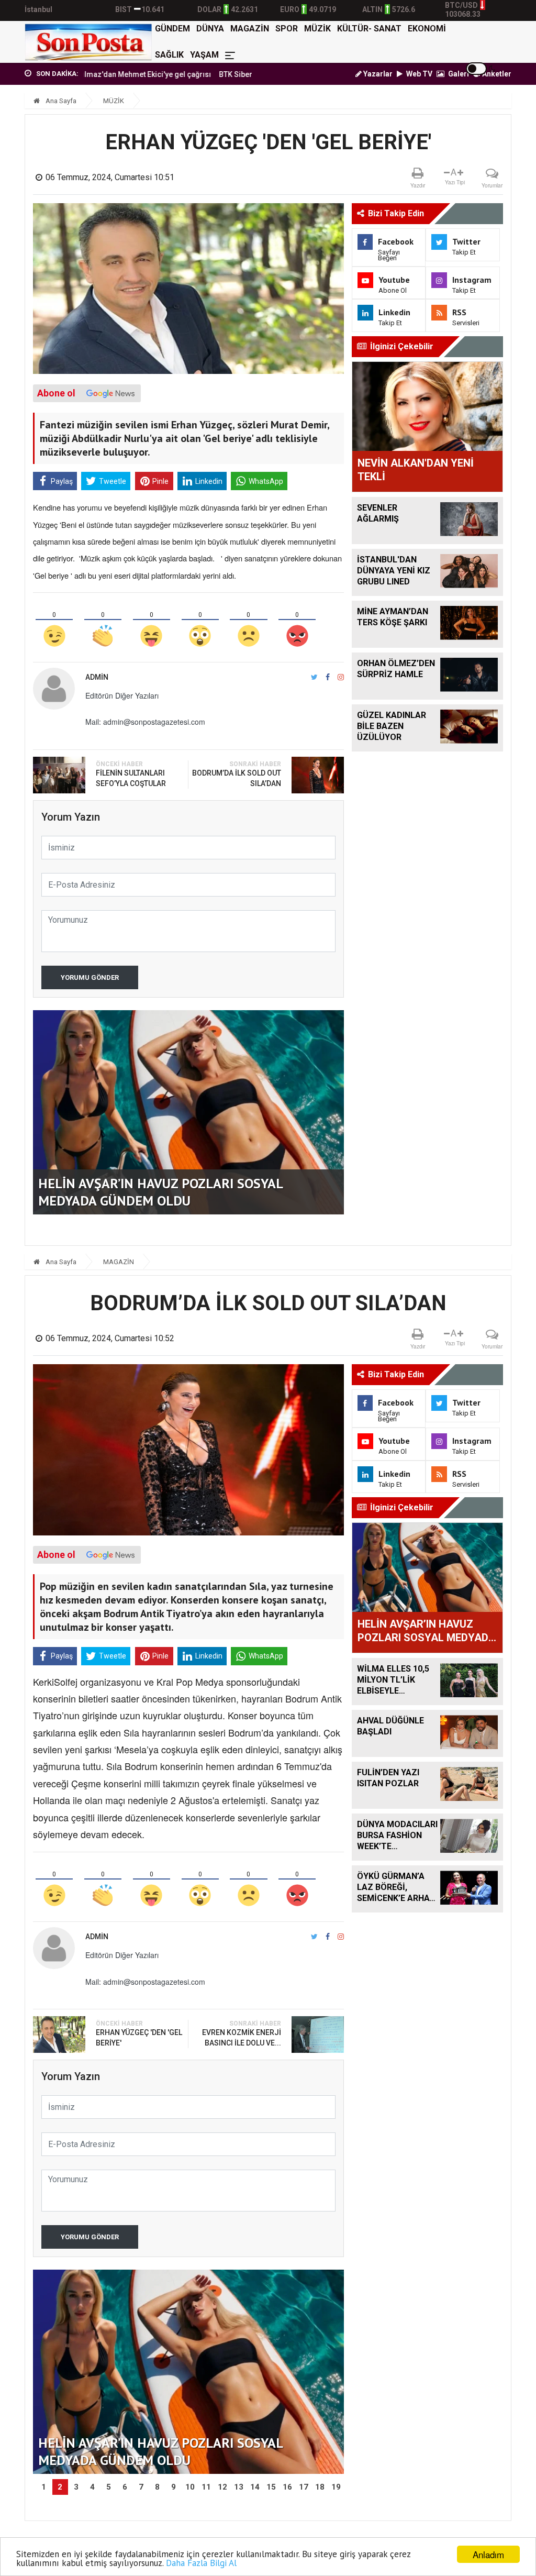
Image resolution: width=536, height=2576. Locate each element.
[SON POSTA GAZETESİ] (88, 42)
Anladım (488, 2554)
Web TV (418, 74)
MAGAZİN (250, 29)
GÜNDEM (172, 29)
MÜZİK (317, 29)
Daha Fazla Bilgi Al (201, 2563)
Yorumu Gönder (90, 977)
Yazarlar (377, 74)
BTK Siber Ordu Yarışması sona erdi (220, 74)
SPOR (287, 29)
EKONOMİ (427, 29)
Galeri (458, 74)
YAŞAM (204, 55)
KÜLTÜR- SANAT (369, 29)
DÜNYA (210, 29)
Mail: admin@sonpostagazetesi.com (145, 722)
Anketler (496, 74)
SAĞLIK (169, 55)
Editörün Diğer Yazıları (122, 695)
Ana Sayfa (60, 101)
